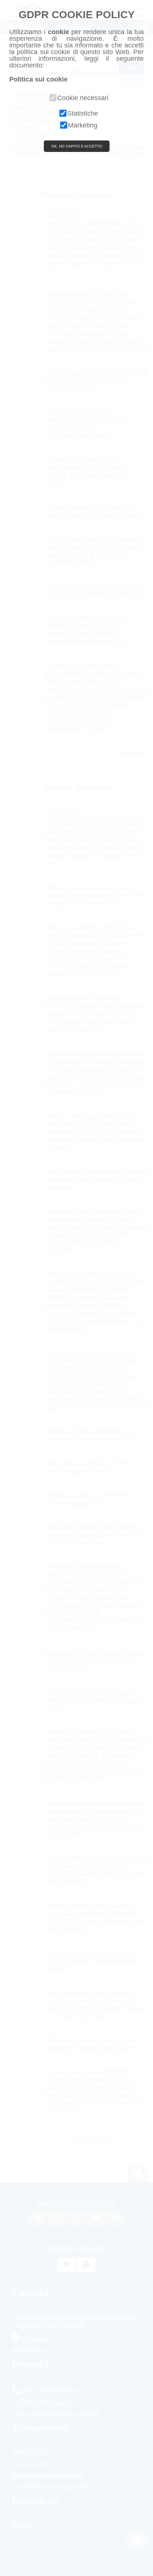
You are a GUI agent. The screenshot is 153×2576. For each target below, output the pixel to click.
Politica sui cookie (38, 79)
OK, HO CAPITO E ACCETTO (77, 146)
